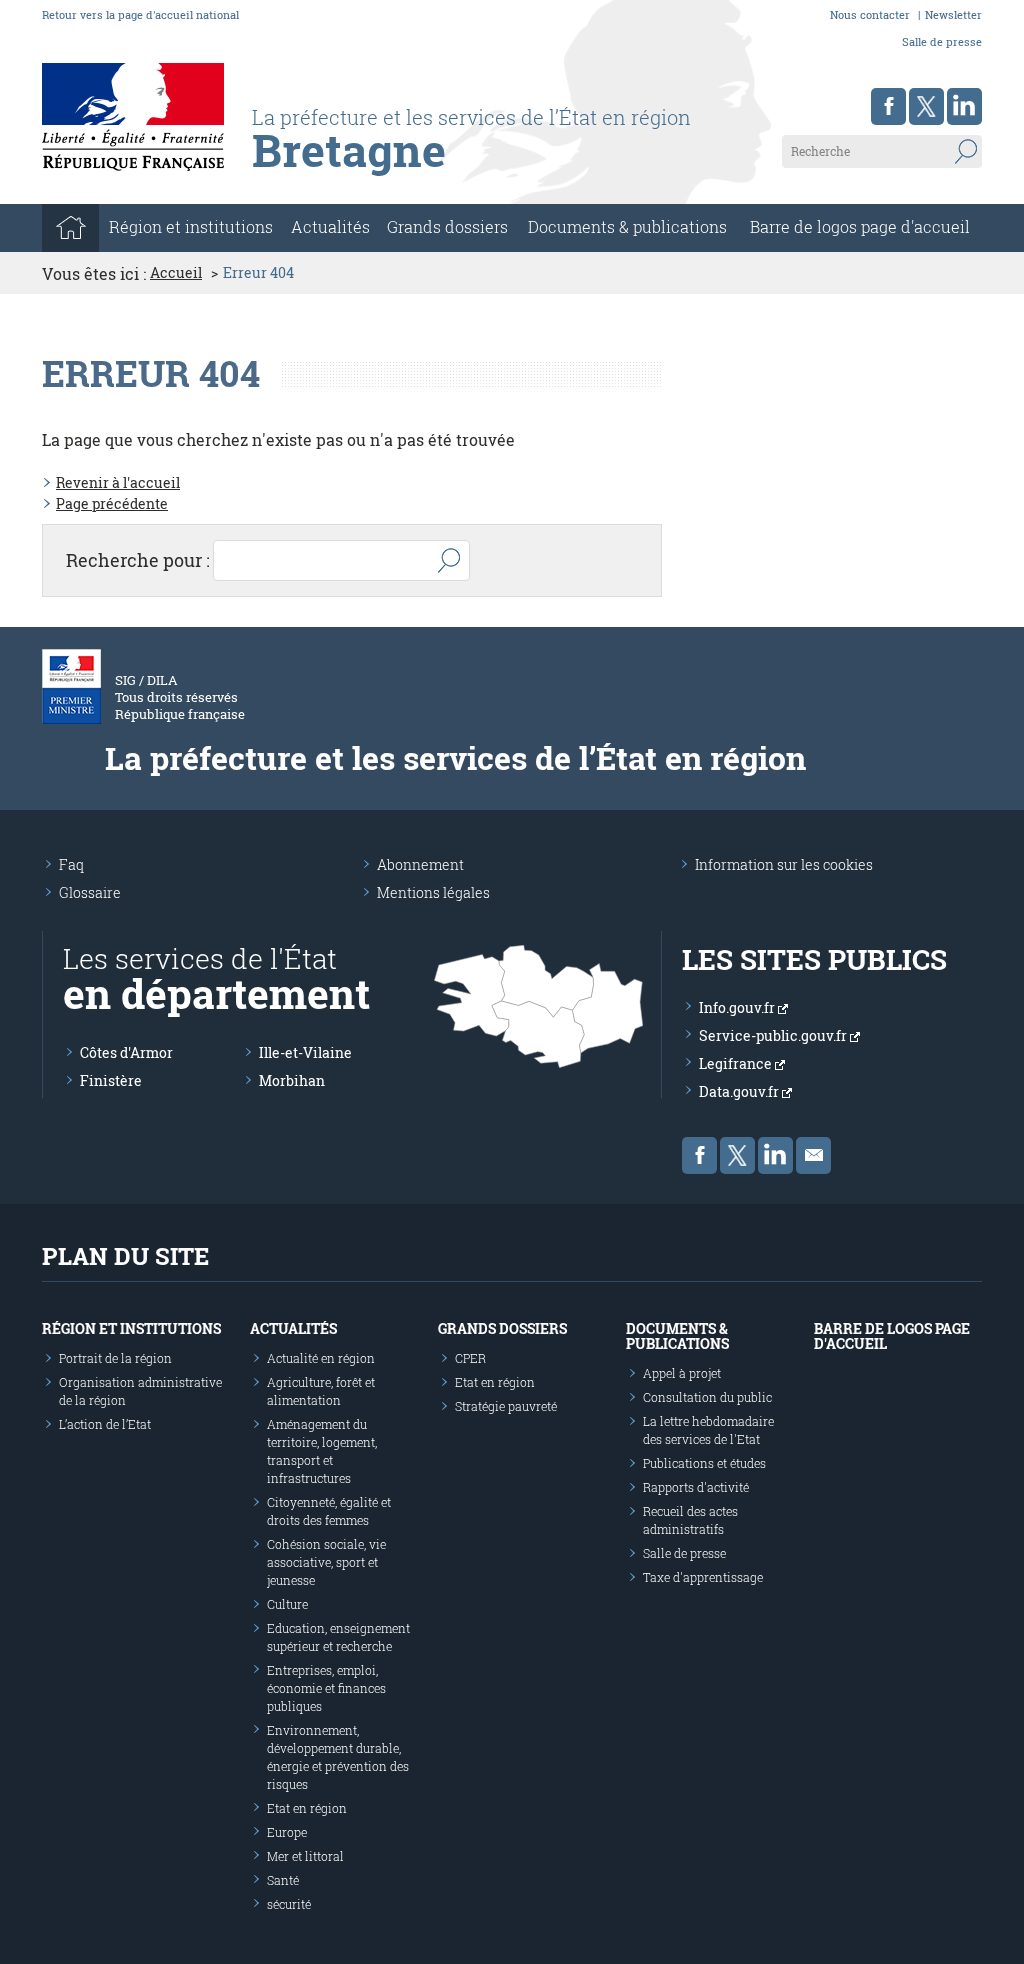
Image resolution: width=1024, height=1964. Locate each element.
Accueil (176, 273)
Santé (283, 1880)
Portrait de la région (115, 1358)
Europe (287, 1832)
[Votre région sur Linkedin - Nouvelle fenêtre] (964, 106)
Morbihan (292, 1080)
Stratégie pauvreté (506, 1406)
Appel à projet (682, 1373)
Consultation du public (707, 1397)
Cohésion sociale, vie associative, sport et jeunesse (326, 1562)
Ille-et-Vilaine (305, 1052)
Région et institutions (131, 1328)
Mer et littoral (305, 1856)
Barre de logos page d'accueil (860, 226)
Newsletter (953, 14)
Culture (287, 1604)
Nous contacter (870, 14)
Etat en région (307, 1808)
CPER (470, 1358)
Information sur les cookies (784, 864)
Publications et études (704, 1463)
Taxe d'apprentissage (703, 1577)
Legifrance (737, 1063)
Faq (71, 864)
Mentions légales (433, 892)
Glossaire (90, 892)
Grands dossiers (447, 226)
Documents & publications (627, 226)
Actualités (330, 226)
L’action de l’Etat (105, 1424)
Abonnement (420, 864)
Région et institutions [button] (191, 226)
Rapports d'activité (696, 1487)
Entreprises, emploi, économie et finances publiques (326, 1688)
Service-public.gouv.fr (774, 1035)
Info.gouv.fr (738, 1007)
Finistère (111, 1080)
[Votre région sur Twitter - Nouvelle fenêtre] (926, 106)
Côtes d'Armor (126, 1052)
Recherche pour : (138, 560)
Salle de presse (942, 41)
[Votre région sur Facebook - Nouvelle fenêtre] (888, 106)
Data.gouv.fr (740, 1091)
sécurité (289, 1904)
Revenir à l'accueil (118, 482)
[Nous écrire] (813, 1155)
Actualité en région (321, 1358)
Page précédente (112, 503)
